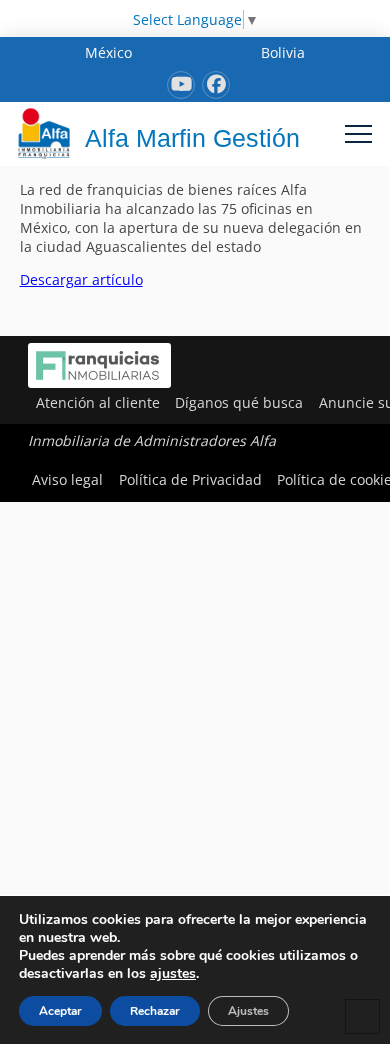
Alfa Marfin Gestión (192, 138)
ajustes (173, 974)
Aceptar (60, 1011)
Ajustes (248, 1011)
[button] (358, 133)
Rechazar (155, 1011)
